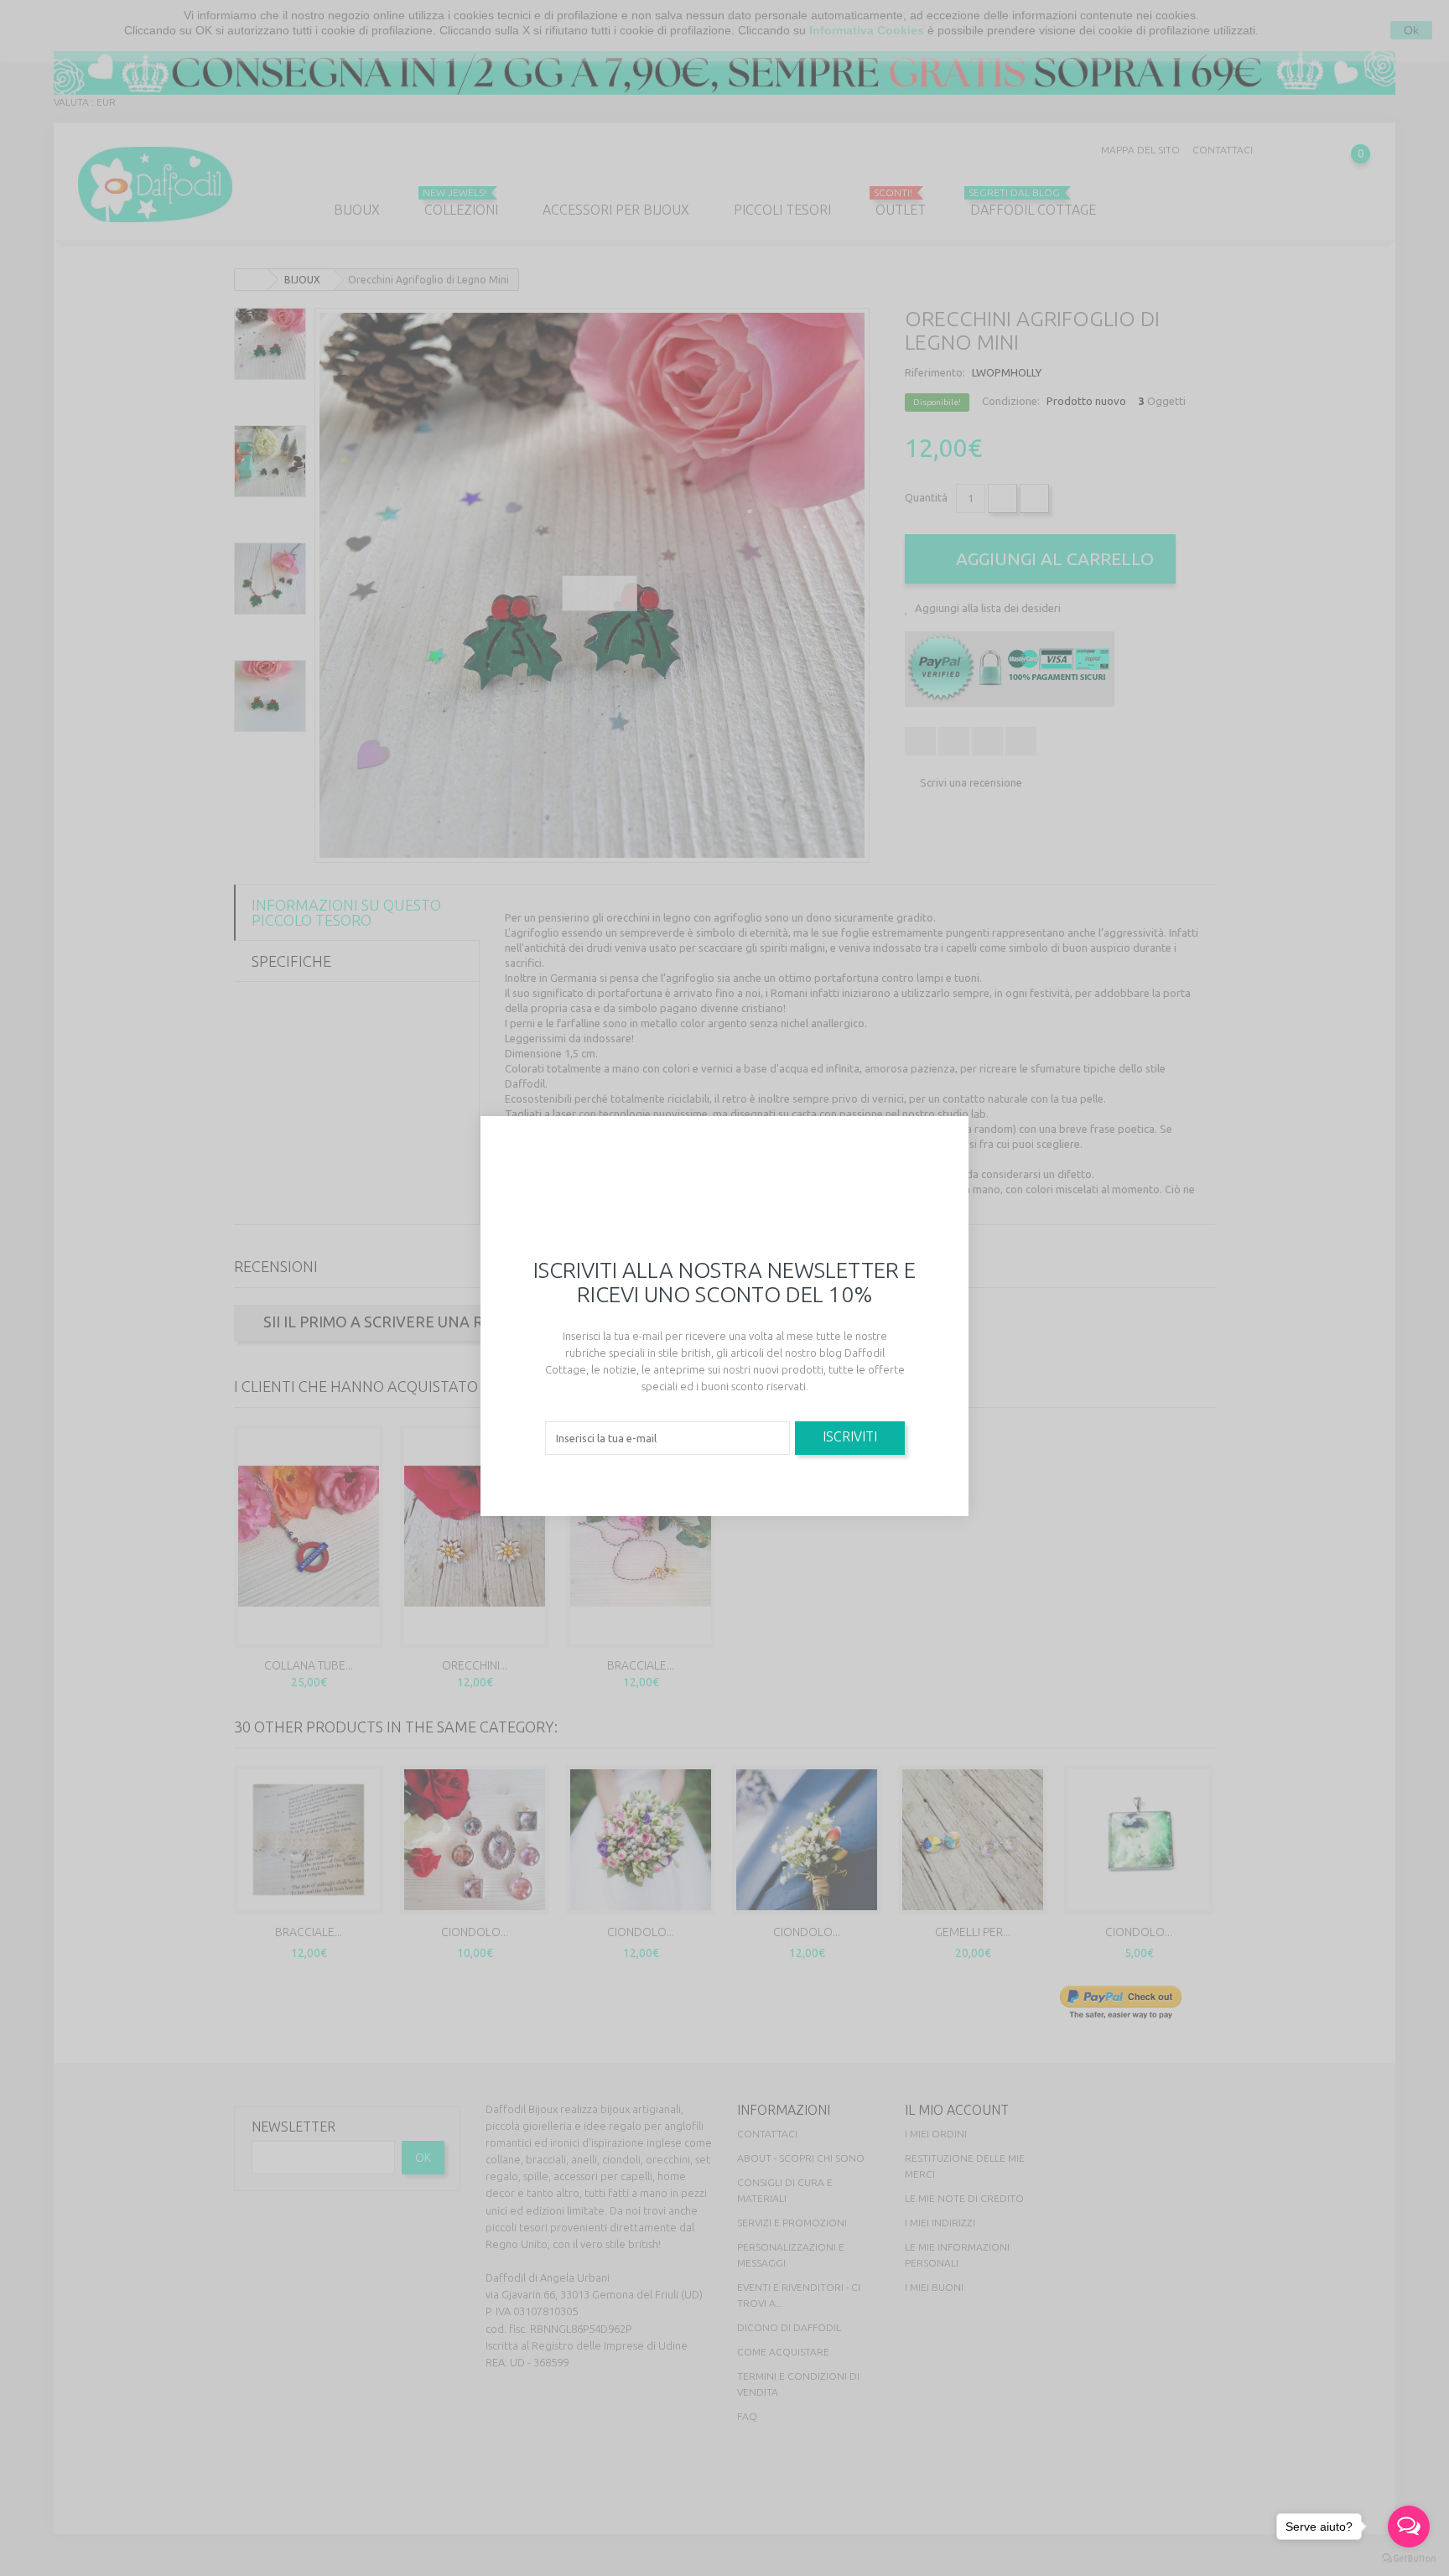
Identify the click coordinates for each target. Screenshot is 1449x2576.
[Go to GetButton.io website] (1409, 2559)
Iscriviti (850, 1436)
